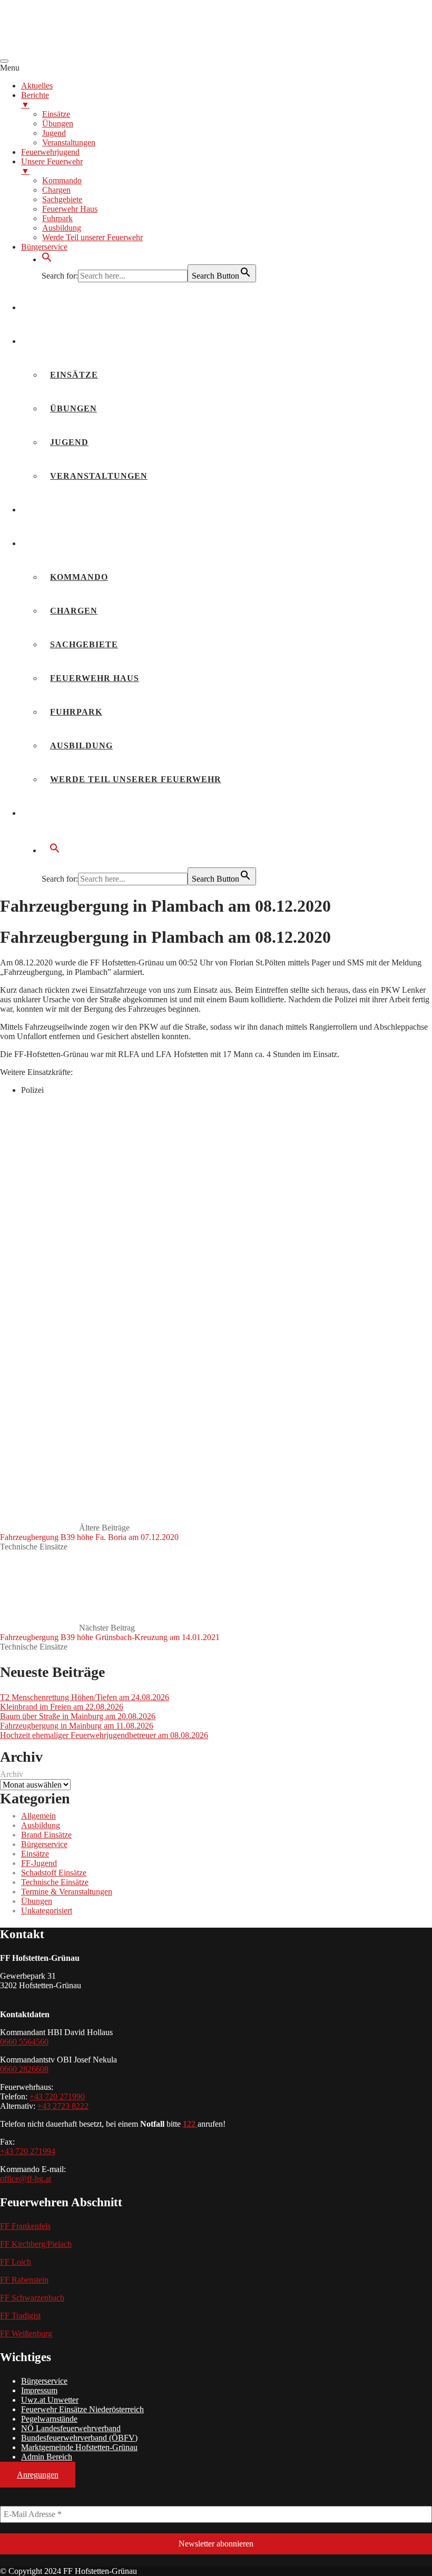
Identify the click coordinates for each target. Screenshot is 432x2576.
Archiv (12, 1774)
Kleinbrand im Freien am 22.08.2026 (62, 1707)
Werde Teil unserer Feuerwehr (136, 779)
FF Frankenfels (25, 2226)
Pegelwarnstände (49, 2419)
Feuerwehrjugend (78, 510)
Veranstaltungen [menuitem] (69, 142)
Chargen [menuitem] (56, 190)
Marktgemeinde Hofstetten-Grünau (79, 2447)
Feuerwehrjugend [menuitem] (50, 152)
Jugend (69, 442)
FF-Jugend (39, 1863)
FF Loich (16, 2262)
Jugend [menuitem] (54, 133)
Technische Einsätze (34, 1547)
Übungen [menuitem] (58, 124)
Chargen (74, 611)
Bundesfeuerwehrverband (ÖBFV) (79, 2438)
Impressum (39, 2390)
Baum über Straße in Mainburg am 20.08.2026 (78, 1716)
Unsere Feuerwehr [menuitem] (52, 166)
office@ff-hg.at (26, 2179)
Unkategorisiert (47, 1911)
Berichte (54, 341)
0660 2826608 (24, 2069)
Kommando (79, 577)
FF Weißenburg (26, 2333)
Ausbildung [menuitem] (62, 228)
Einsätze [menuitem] (56, 114)
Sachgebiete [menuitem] (62, 199)
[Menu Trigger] (4, 61)
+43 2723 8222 (63, 2106)
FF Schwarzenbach (32, 2298)
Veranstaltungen (99, 476)
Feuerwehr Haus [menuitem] (70, 209)
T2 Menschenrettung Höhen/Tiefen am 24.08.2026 (85, 1697)
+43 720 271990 (57, 2096)
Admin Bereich (47, 2457)
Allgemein (38, 1816)
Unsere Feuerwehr (80, 543)
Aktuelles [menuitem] (37, 86)
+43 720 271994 (28, 2151)
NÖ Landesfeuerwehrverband (71, 2428)
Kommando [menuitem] (62, 180)
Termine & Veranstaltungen (67, 1892)
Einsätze (74, 375)
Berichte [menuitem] (35, 100)
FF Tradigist (20, 2316)
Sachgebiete (84, 644)
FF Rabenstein (24, 2280)
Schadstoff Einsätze (54, 1873)
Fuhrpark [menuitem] (57, 218)
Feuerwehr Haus (95, 678)
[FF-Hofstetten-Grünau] (79, 49)
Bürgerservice (70, 813)
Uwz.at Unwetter (50, 2400)
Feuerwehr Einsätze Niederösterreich (82, 2409)
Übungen (73, 408)
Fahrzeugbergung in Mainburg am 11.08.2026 (77, 1726)
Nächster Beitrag (110, 1632)
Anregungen (38, 2475)
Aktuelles (58, 307)
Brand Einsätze (46, 1835)
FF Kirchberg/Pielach (36, 2244)
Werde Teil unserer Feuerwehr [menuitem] (92, 237)
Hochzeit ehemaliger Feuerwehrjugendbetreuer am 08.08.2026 (104, 1735)
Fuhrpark (76, 712)
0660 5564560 (24, 2042)
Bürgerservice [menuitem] (44, 247)
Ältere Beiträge (89, 1532)
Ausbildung (81, 746)
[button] (47, 259)
